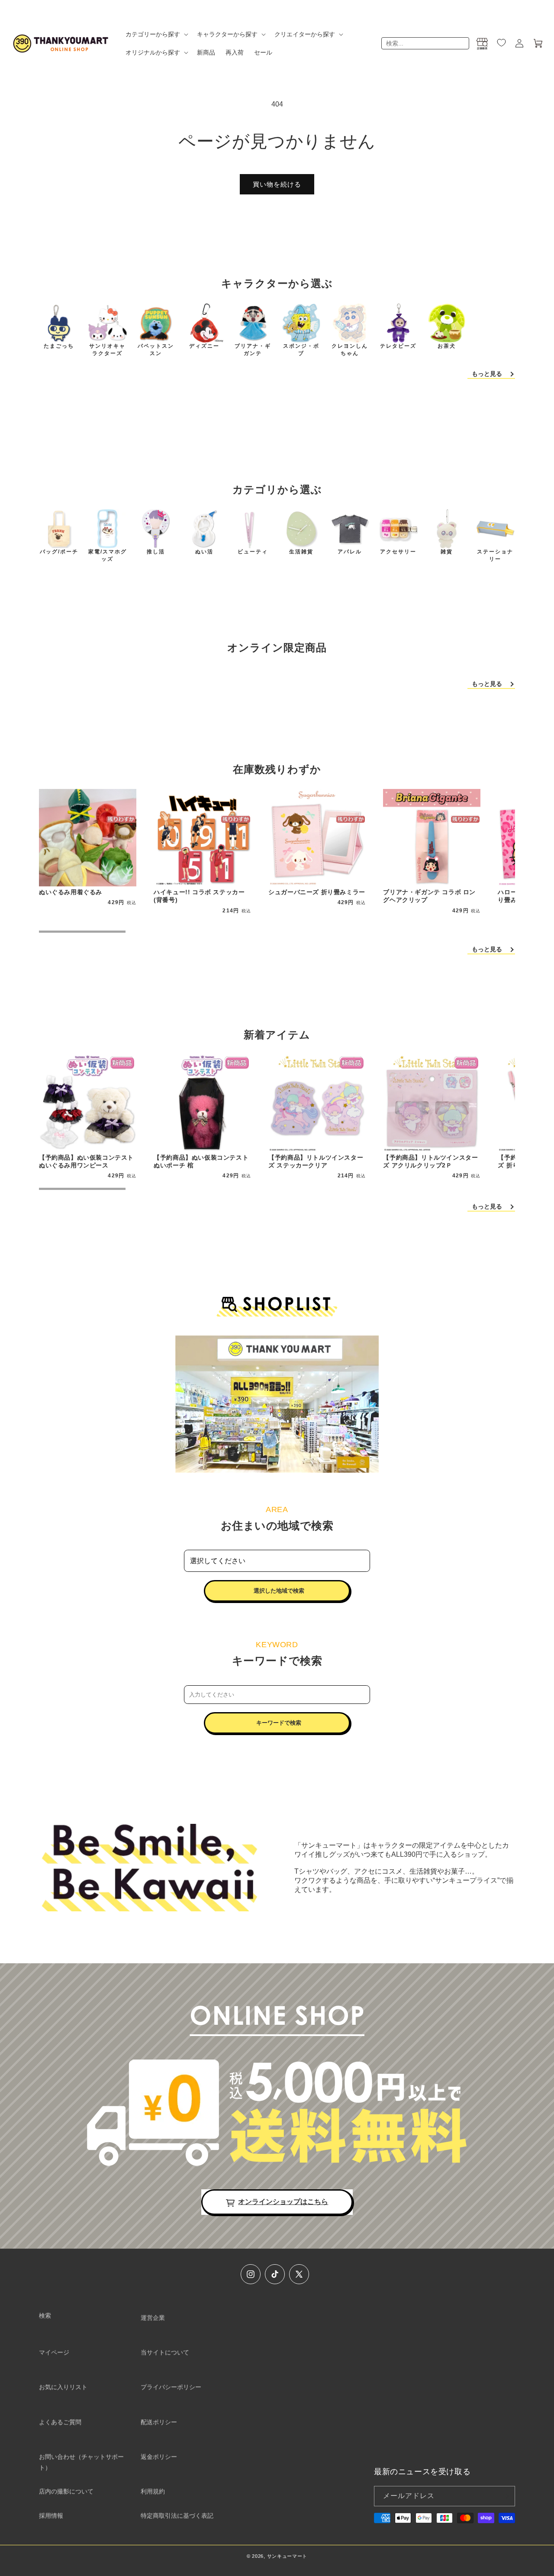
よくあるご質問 (60, 2422)
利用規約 (153, 2491)
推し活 (156, 552)
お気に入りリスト (63, 2387)
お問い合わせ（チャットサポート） (81, 2462)
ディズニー (204, 346)
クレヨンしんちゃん (350, 350)
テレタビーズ (398, 346)
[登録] (505, 2496)
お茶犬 (447, 346)
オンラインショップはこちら (283, 2202)
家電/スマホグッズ (108, 555)
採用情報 (51, 2515)
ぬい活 (204, 552)
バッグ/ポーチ (59, 552)
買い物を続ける (277, 184)
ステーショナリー (495, 555)
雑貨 (447, 552)
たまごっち (59, 346)
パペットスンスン (156, 350)
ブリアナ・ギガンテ (253, 350)
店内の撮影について (66, 2491)
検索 (45, 2315)
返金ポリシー (159, 2456)
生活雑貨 (301, 552)
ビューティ (253, 552)
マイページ (54, 2352)
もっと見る (487, 374)
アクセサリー (398, 552)
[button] (156, 34)
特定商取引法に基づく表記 (177, 2515)
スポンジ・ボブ (301, 350)
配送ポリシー (159, 2422)
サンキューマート (287, 2556)
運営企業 (153, 2317)
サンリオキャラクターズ (107, 350)
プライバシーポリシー (171, 2387)
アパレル (350, 552)
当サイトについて (165, 2352)
